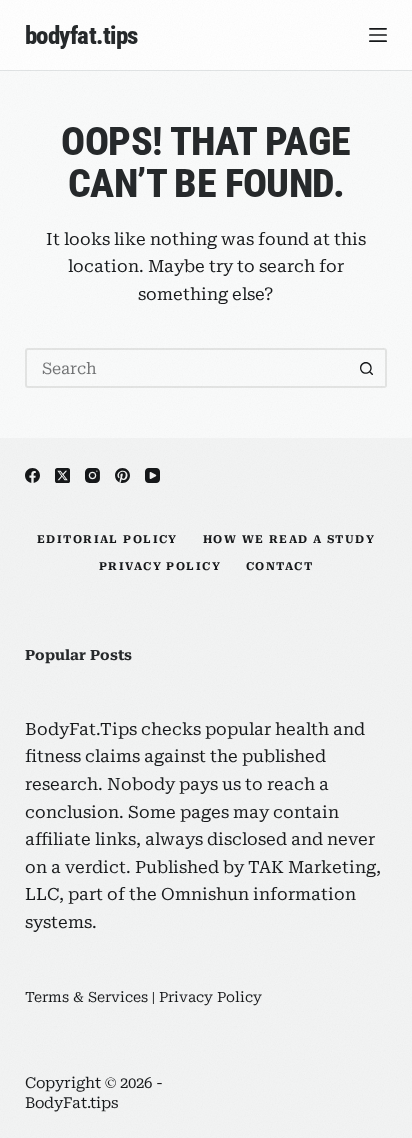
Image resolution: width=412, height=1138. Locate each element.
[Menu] (378, 35)
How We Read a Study (289, 539)
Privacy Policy (160, 566)
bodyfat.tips (81, 35)
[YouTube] (152, 475)
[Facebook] (32, 475)
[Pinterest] (122, 475)
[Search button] (367, 368)
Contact (279, 566)
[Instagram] (92, 475)
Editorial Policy (107, 539)
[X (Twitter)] (62, 475)
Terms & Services (86, 997)
